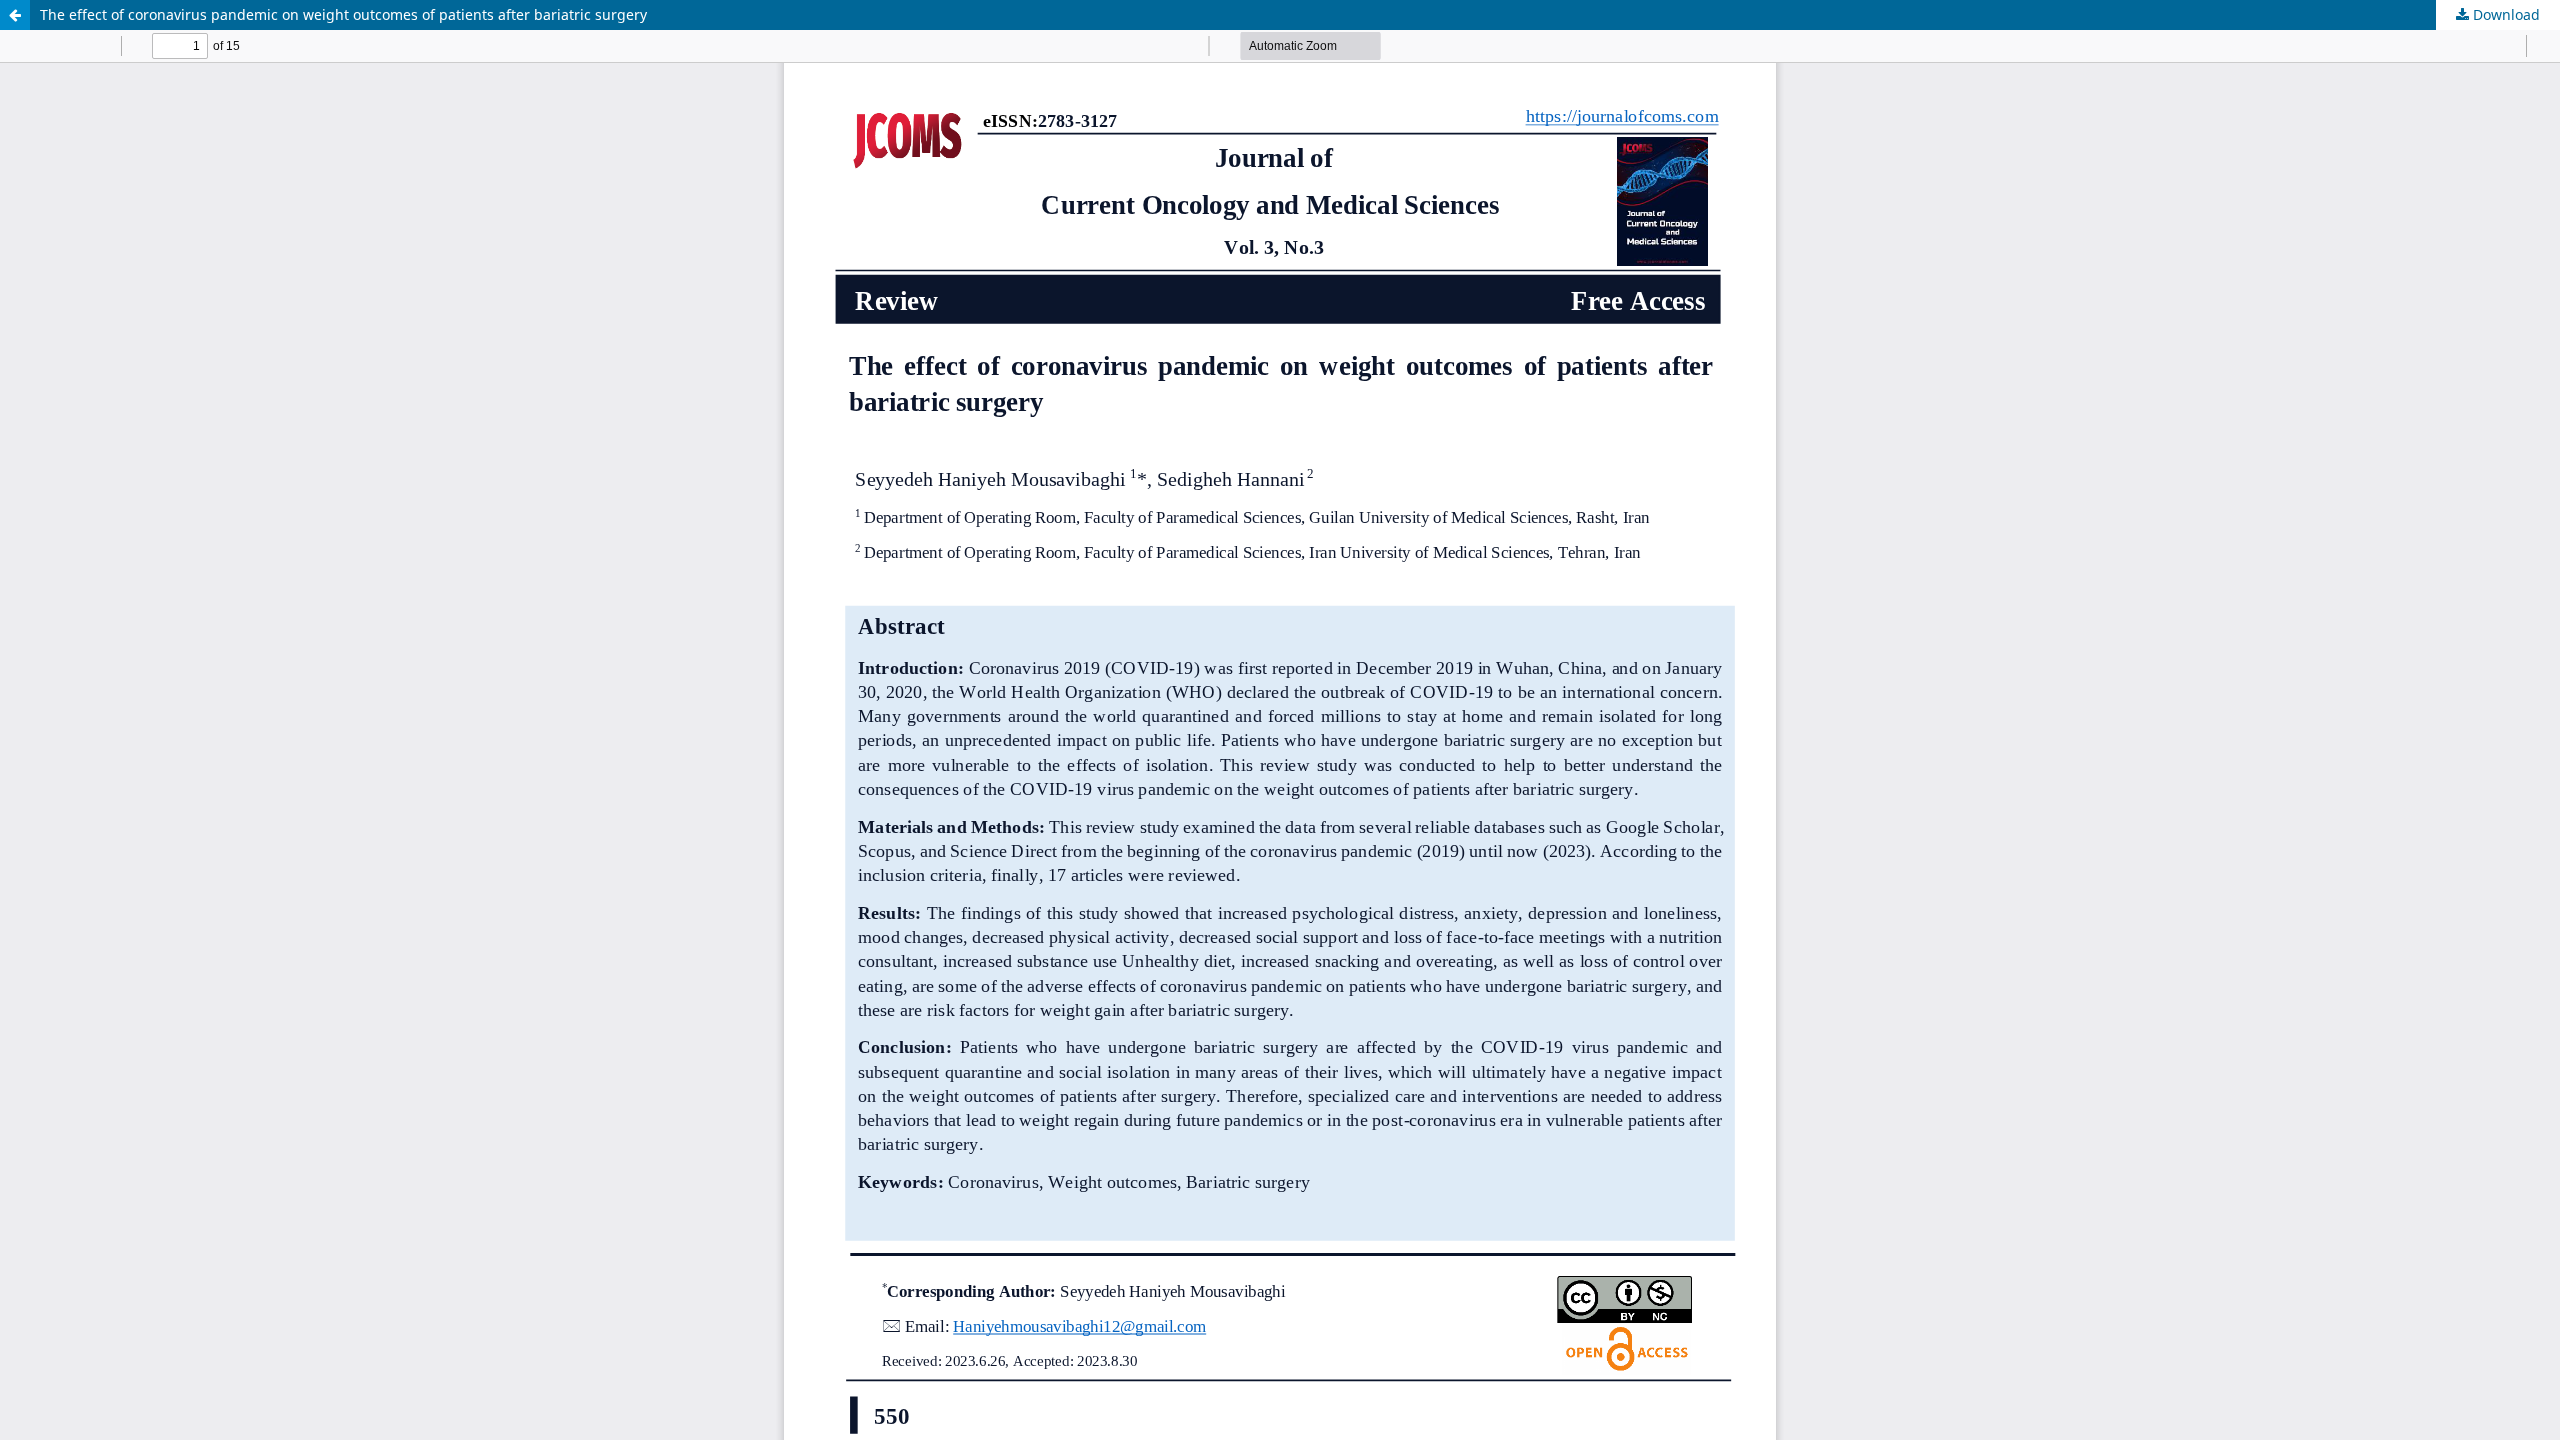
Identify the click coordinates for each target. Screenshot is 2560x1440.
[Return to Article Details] (15, 15)
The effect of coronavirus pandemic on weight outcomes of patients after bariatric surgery (343, 14)
